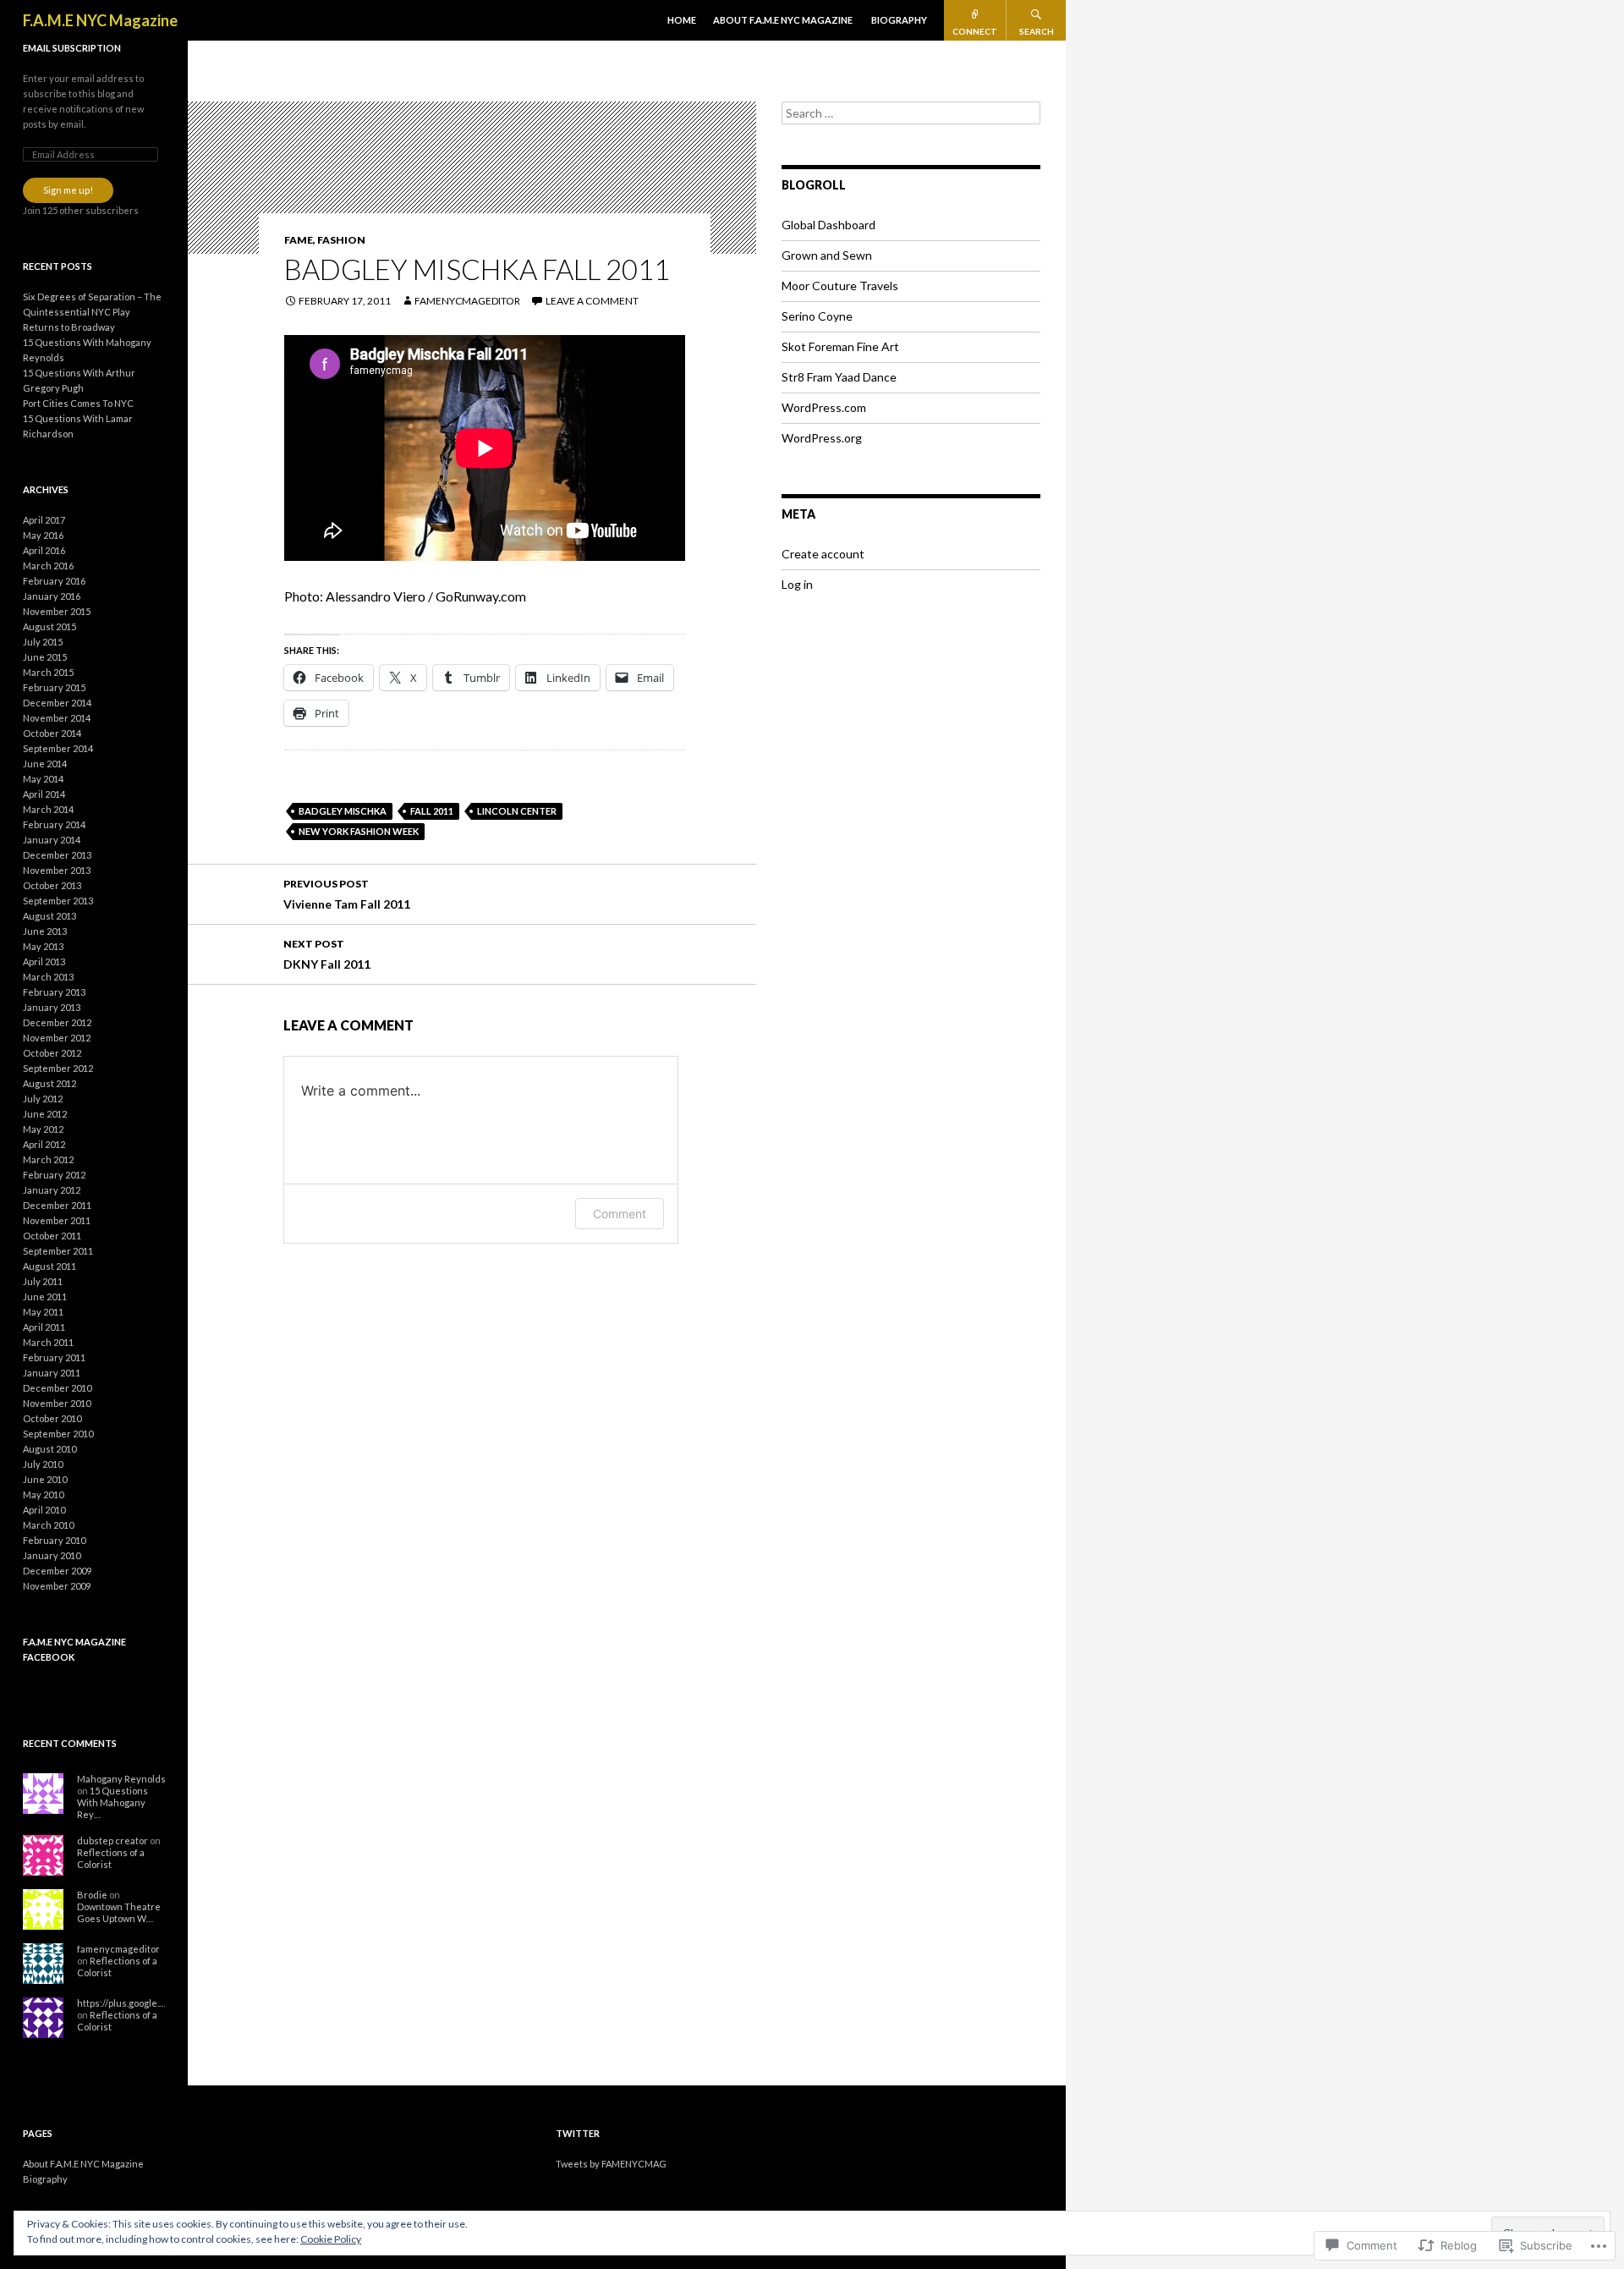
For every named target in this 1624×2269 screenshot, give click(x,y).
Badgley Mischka (343, 811)
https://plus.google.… (121, 2003)
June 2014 (45, 764)
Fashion (341, 240)
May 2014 (43, 779)
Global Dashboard (828, 225)
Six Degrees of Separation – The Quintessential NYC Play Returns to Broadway (92, 312)
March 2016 (48, 566)
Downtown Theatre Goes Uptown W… (119, 1912)
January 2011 (52, 1373)
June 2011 (45, 1297)
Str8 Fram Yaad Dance (839, 377)
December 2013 (57, 855)
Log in (797, 584)
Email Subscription (72, 48)
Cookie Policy (331, 2239)
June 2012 (45, 1114)
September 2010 (58, 1434)
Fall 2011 (432, 811)
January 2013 (52, 1007)
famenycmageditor (467, 301)
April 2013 (44, 961)
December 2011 (57, 1205)
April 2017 (44, 520)
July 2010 (43, 1464)
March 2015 (48, 672)
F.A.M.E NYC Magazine (100, 20)
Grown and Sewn (827, 255)
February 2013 (54, 992)
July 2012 (43, 1099)
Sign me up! (68, 190)
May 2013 (43, 946)
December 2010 (57, 1388)
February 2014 (54, 824)
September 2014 (58, 748)
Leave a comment (592, 301)
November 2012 (57, 1038)
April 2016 (44, 550)
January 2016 (52, 596)
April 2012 (44, 1144)
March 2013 (48, 977)
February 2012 (54, 1175)
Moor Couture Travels (840, 286)
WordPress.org (822, 438)
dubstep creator (112, 1840)
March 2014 (48, 809)
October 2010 (52, 1418)
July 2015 (43, 642)
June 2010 (45, 1479)
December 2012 (57, 1022)
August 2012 (49, 1083)
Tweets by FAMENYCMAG (611, 2164)
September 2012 (58, 1068)
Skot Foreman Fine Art (840, 346)
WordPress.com (824, 407)
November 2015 (57, 611)
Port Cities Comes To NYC (78, 403)
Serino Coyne (817, 316)
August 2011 (49, 1266)
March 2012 (48, 1159)
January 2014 (52, 840)
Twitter (578, 2133)
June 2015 (45, 657)
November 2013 (57, 870)
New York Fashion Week (359, 831)
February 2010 (54, 1540)
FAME (299, 240)
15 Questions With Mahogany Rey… (112, 1802)
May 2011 (43, 1312)
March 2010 (48, 1525)
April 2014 (44, 794)
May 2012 (43, 1129)
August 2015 (49, 626)
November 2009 (57, 1586)
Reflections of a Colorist (111, 1858)
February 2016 (54, 581)
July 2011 (43, 1281)
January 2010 (52, 1555)
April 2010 (44, 1510)
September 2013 (58, 901)
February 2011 (54, 1357)
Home (682, 20)
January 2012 (52, 1190)
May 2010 (43, 1494)
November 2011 (57, 1220)
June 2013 (45, 931)
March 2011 (48, 1342)
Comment (620, 1214)
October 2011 (52, 1236)
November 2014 (57, 718)
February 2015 (54, 687)
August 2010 (49, 1449)
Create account (823, 554)
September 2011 (58, 1251)
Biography (899, 20)
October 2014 (52, 733)
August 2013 (49, 916)
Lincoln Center (517, 811)
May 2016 (43, 535)
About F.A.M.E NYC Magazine (783, 20)
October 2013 (52, 885)
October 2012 (52, 1053)
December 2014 (57, 703)
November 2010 (57, 1403)
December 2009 (57, 1571)
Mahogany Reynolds (121, 1779)
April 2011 (44, 1327)
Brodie (92, 1895)
